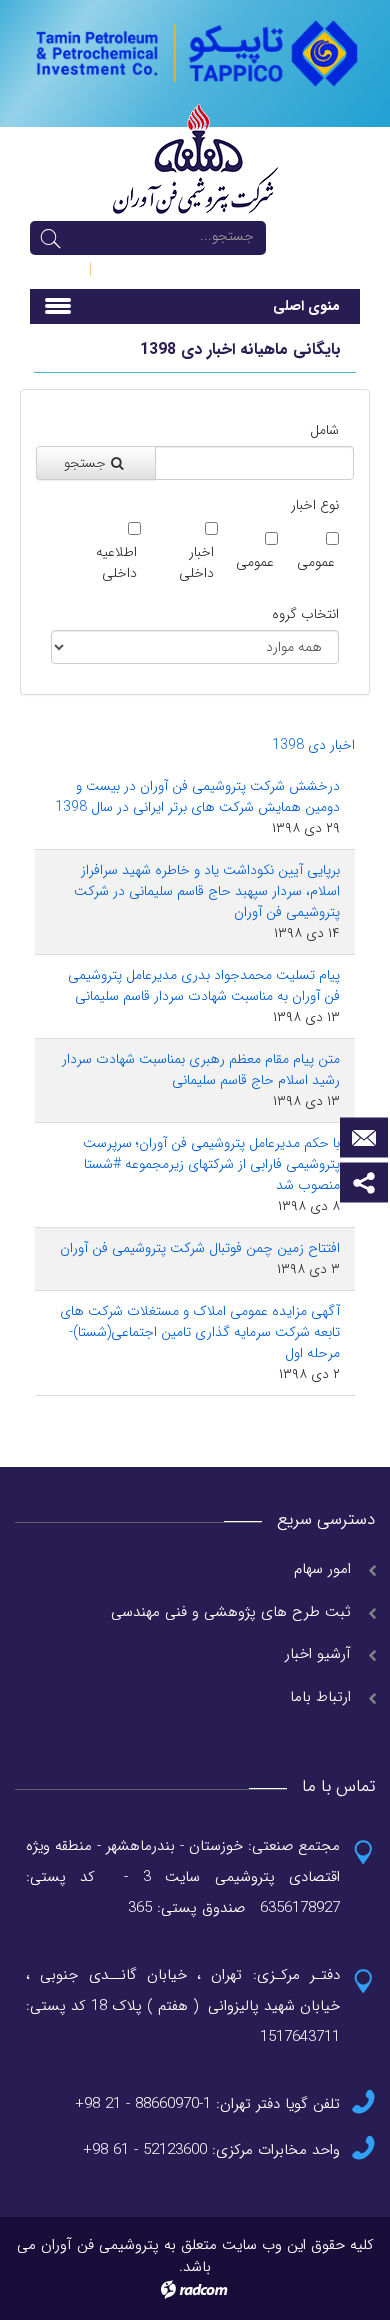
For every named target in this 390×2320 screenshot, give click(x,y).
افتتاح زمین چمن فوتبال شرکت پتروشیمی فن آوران (200, 1248)
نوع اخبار (315, 505)
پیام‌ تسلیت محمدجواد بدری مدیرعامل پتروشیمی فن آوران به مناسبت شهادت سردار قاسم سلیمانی (204, 985)
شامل (324, 430)
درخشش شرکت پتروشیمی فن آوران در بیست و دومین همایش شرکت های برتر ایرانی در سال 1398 (197, 796)
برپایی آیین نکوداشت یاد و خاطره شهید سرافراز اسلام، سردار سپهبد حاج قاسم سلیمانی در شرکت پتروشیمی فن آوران (207, 891)
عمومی (316, 562)
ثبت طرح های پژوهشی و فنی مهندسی (231, 1612)
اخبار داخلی (196, 563)
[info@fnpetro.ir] (364, 1138)
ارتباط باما (320, 1697)
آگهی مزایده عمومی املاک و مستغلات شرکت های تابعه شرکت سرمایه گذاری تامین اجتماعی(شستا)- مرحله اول (200, 1332)
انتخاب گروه (305, 614)
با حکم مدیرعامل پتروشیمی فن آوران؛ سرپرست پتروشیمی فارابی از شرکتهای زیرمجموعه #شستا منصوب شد (211, 1164)
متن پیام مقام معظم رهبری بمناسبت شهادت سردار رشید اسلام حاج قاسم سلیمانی (201, 1069)
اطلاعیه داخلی (116, 563)
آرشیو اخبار (318, 1654)
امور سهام (322, 1569)
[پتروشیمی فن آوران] (195, 52)
